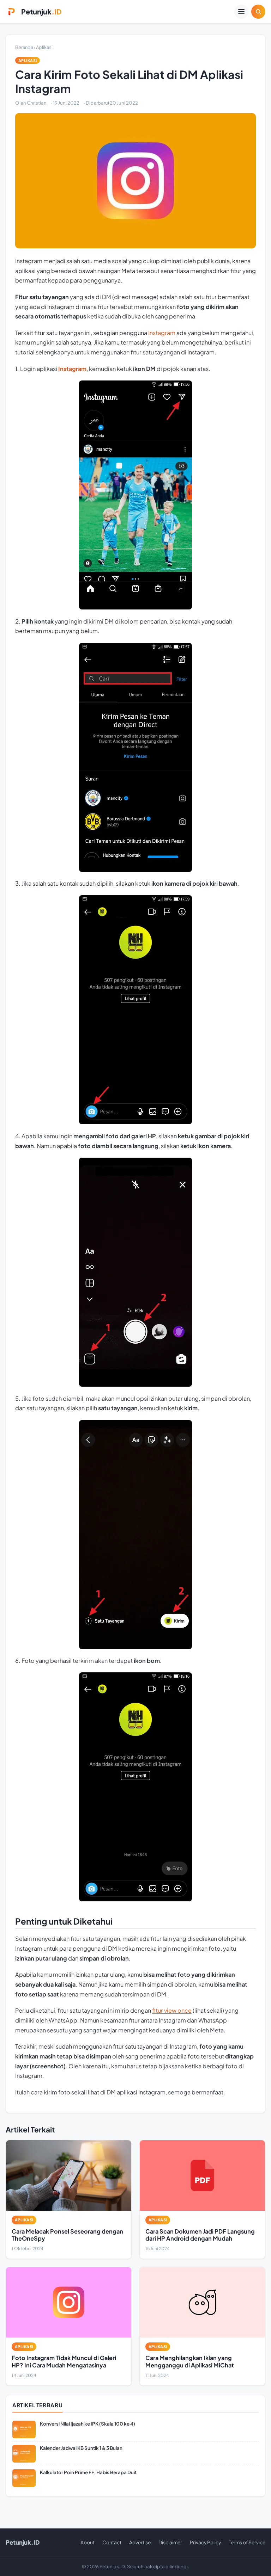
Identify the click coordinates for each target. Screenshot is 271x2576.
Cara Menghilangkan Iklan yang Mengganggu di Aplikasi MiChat (190, 2361)
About (88, 2542)
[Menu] (241, 12)
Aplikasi (44, 47)
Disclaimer (170, 2542)
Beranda (24, 47)
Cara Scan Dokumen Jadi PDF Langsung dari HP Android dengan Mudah (200, 2235)
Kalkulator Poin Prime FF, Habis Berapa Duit (88, 2472)
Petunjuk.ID (23, 2542)
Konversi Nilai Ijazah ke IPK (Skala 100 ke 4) (88, 2424)
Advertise (140, 2542)
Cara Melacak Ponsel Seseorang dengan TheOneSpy (67, 2235)
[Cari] (258, 12)
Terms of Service (247, 2542)
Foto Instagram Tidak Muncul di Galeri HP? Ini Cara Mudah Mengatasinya (64, 2361)
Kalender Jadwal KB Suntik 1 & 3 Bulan (81, 2448)
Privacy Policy (205, 2542)
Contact (112, 2542)
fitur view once (172, 2010)
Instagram (162, 333)
